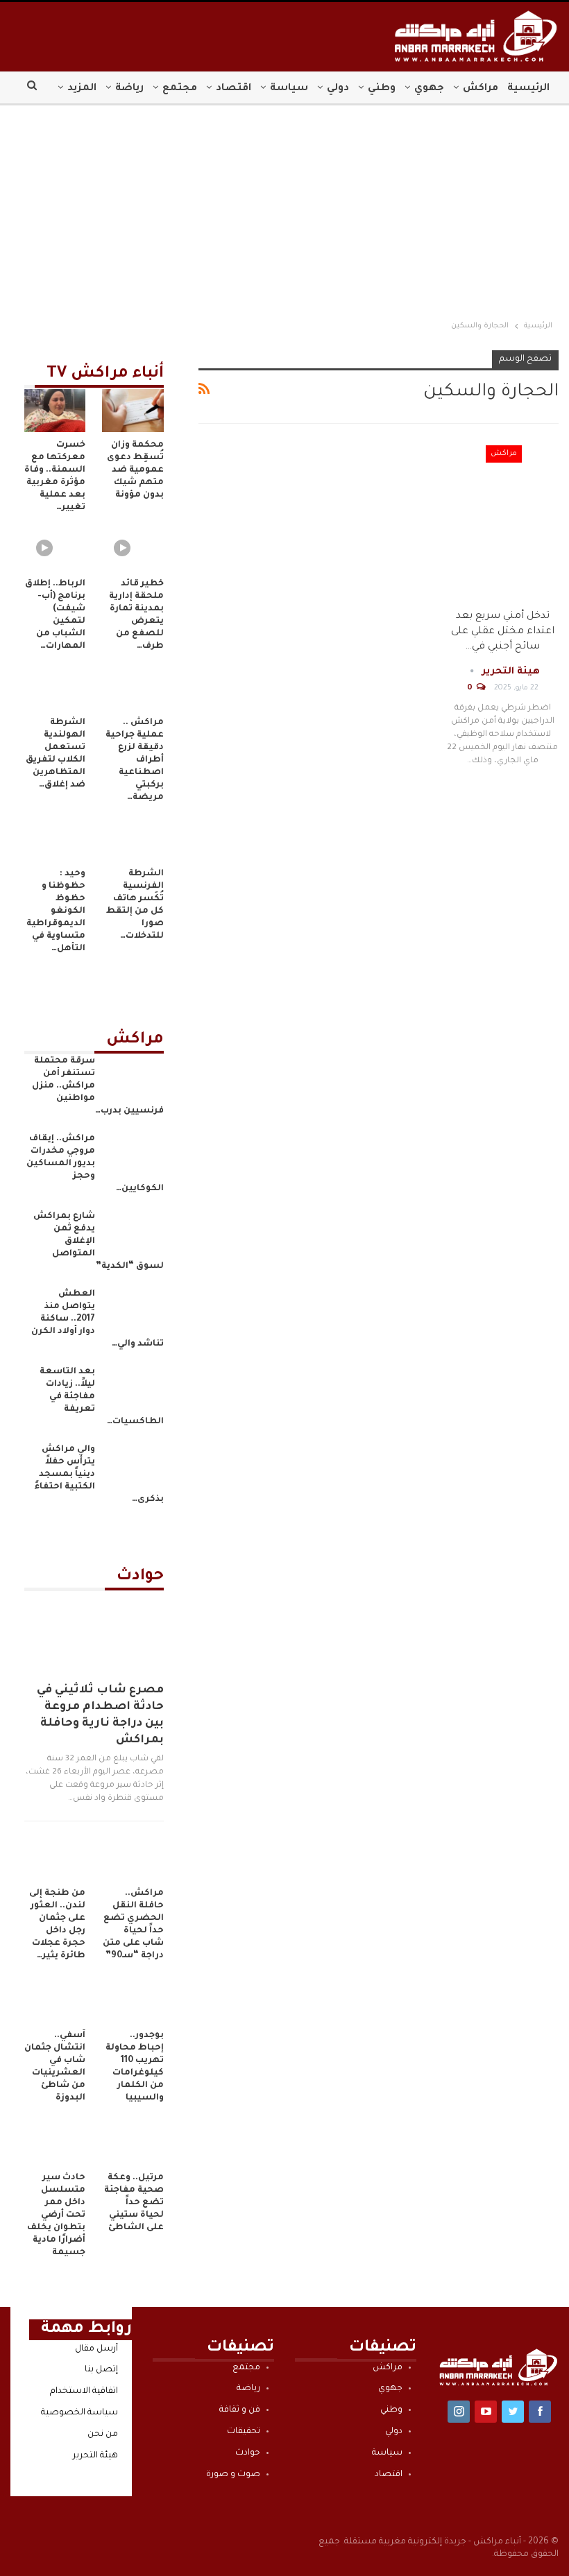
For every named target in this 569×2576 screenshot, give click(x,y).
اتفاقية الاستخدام (84, 2392)
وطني (382, 89)
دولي (338, 89)
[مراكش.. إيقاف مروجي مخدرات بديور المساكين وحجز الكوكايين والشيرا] (134, 1155)
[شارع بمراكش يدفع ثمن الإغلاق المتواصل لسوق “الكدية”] (134, 1233)
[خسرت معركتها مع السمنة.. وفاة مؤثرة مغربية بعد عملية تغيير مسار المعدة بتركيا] (55, 411)
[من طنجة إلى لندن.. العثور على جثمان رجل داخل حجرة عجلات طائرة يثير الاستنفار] (55, 1859)
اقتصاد (233, 89)
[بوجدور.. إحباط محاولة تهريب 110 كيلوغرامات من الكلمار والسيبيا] (133, 2001)
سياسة (289, 89)
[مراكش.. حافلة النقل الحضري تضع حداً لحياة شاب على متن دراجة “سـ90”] (133, 1859)
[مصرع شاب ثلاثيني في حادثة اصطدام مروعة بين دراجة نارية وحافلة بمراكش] (94, 1632)
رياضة (129, 89)
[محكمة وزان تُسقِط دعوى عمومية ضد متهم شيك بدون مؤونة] (133, 411)
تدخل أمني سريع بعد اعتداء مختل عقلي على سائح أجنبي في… (503, 632)
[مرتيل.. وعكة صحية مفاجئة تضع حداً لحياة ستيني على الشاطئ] (133, 2143)
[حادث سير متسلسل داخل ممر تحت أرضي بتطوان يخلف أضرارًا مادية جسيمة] (55, 2143)
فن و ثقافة (240, 2410)
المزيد (82, 89)
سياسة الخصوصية (79, 2413)
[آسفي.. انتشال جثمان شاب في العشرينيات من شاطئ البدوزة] (55, 2001)
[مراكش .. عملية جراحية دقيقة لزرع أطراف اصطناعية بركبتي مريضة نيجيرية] (133, 688)
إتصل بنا (101, 2370)
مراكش (481, 89)
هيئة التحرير (95, 2456)
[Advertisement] (284, 209)
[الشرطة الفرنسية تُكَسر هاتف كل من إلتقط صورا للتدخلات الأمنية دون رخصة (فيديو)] (133, 839)
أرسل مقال (96, 2349)
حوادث (248, 2453)
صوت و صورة (233, 2475)
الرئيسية (528, 89)
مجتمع (180, 89)
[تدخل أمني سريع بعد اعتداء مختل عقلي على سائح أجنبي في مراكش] (503, 520)
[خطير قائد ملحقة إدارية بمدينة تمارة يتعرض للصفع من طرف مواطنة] (133, 549)
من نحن (103, 2435)
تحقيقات (244, 2432)
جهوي (429, 89)
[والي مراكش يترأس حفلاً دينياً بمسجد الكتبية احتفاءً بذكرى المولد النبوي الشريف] (134, 1466)
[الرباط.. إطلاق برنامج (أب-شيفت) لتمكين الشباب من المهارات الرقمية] (55, 549)
